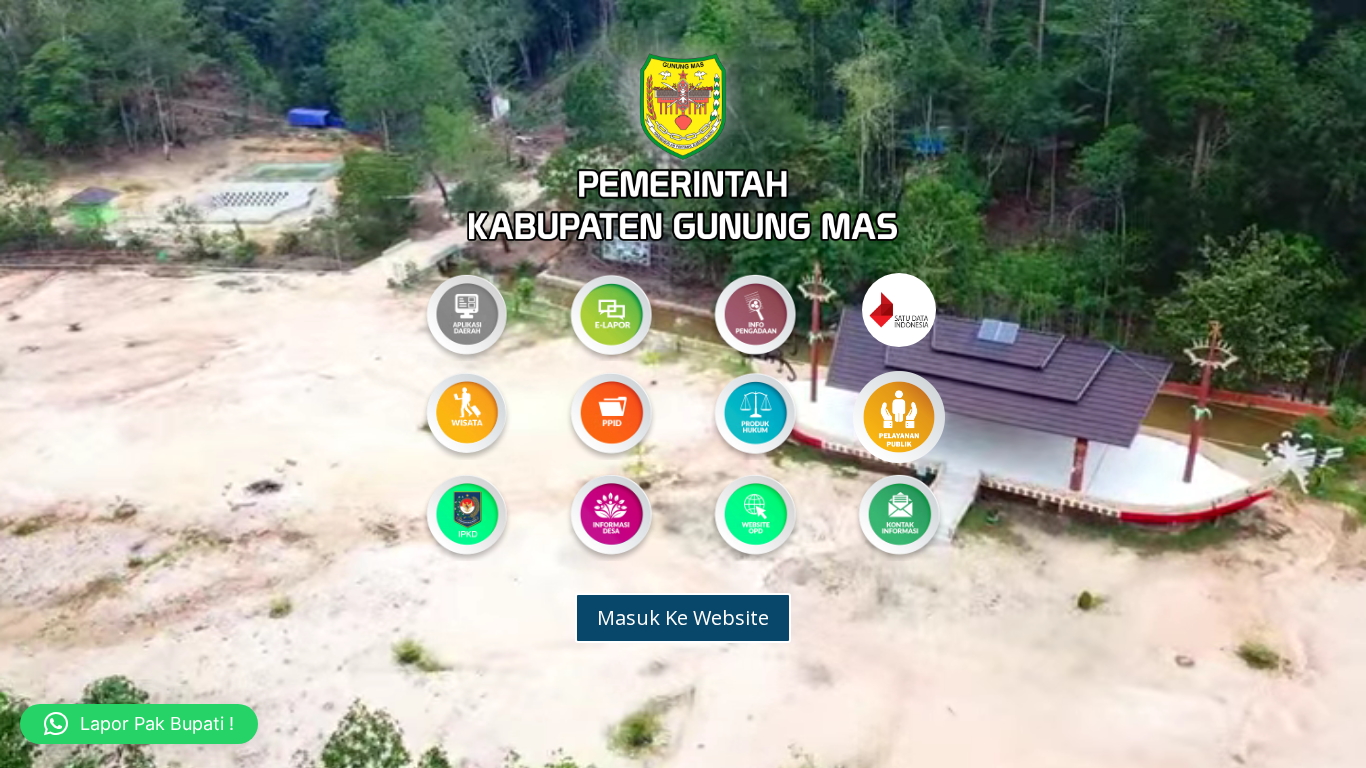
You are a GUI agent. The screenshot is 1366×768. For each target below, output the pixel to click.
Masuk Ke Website (683, 617)
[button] (139, 724)
